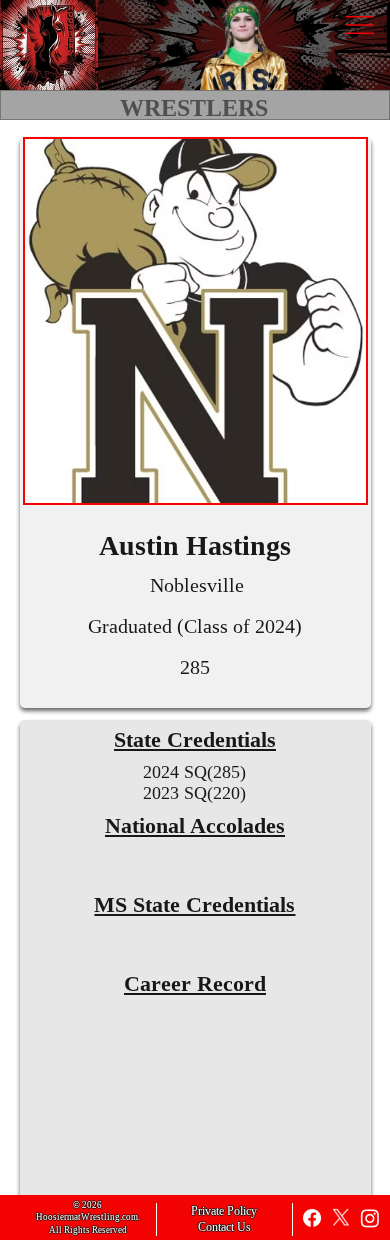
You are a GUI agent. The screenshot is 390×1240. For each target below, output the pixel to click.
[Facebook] (312, 1218)
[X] (341, 1218)
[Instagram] (370, 1218)
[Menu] (359, 25)
